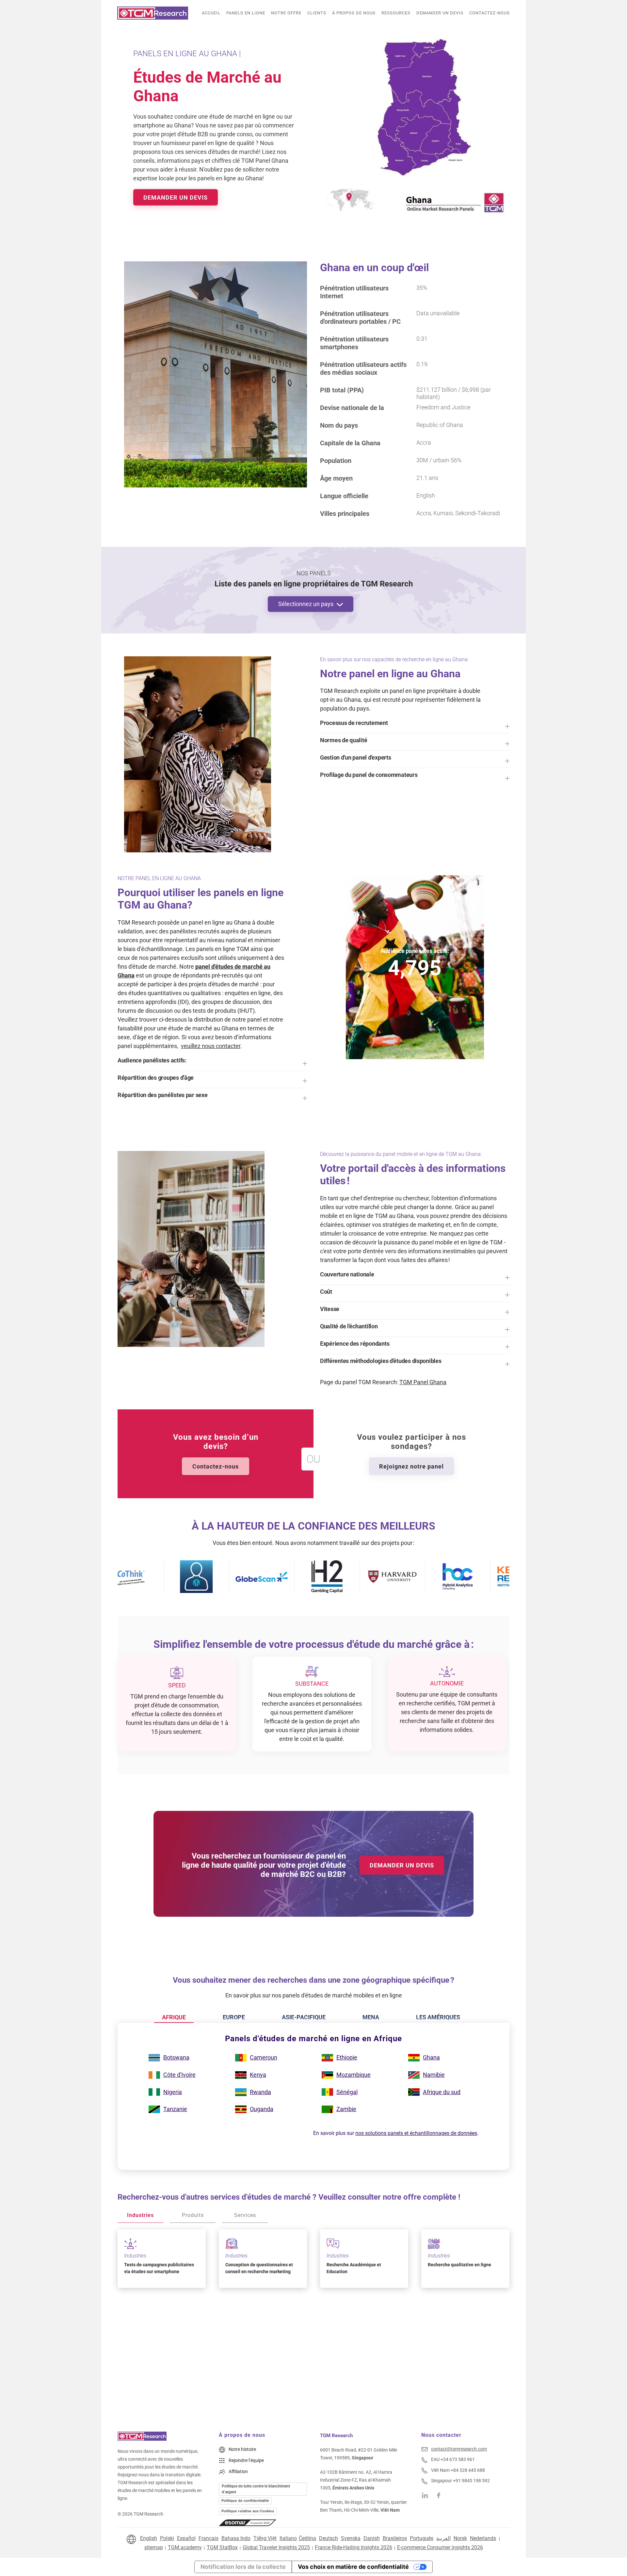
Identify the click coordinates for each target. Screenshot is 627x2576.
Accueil (211, 13)
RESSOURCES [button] (396, 13)
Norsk (460, 2538)
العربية (443, 2538)
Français (209, 2538)
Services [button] (245, 2215)
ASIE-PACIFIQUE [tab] (304, 2017)
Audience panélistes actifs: (415, 951)
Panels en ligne (246, 13)
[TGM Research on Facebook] (441, 2495)
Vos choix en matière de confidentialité (353, 2567)
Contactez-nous (490, 13)
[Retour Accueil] (153, 13)
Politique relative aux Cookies (248, 2511)
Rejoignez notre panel (411, 1466)
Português (422, 2538)
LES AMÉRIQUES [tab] (438, 2017)
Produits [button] (193, 2215)
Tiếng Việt (265, 2538)
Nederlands (483, 2538)
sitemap (154, 2547)
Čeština (307, 2538)
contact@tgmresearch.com (459, 2449)
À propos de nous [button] (354, 13)
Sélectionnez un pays (306, 604)
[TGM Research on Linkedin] (425, 2495)
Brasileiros (395, 2538)
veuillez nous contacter (211, 1046)
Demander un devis (440, 13)
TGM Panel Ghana (423, 1382)
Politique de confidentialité (245, 2501)
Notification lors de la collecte (243, 2567)
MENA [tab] (371, 2017)
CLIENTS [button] (317, 13)
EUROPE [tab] (234, 2017)
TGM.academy (185, 2547)
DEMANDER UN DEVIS (176, 197)
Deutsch (329, 2538)
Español (186, 2538)
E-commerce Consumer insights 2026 (440, 2547)
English (149, 2538)
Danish (372, 2538)
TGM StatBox (222, 2547)
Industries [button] (140, 2215)
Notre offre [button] (286, 13)
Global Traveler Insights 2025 (276, 2547)
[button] (415, 726)
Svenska (351, 2538)
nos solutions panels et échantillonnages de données (416, 2133)
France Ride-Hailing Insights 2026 (354, 2547)
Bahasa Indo (236, 2538)
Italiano (288, 2538)
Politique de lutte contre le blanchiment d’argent (256, 2489)
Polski (167, 2538)
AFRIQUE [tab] (174, 2017)
